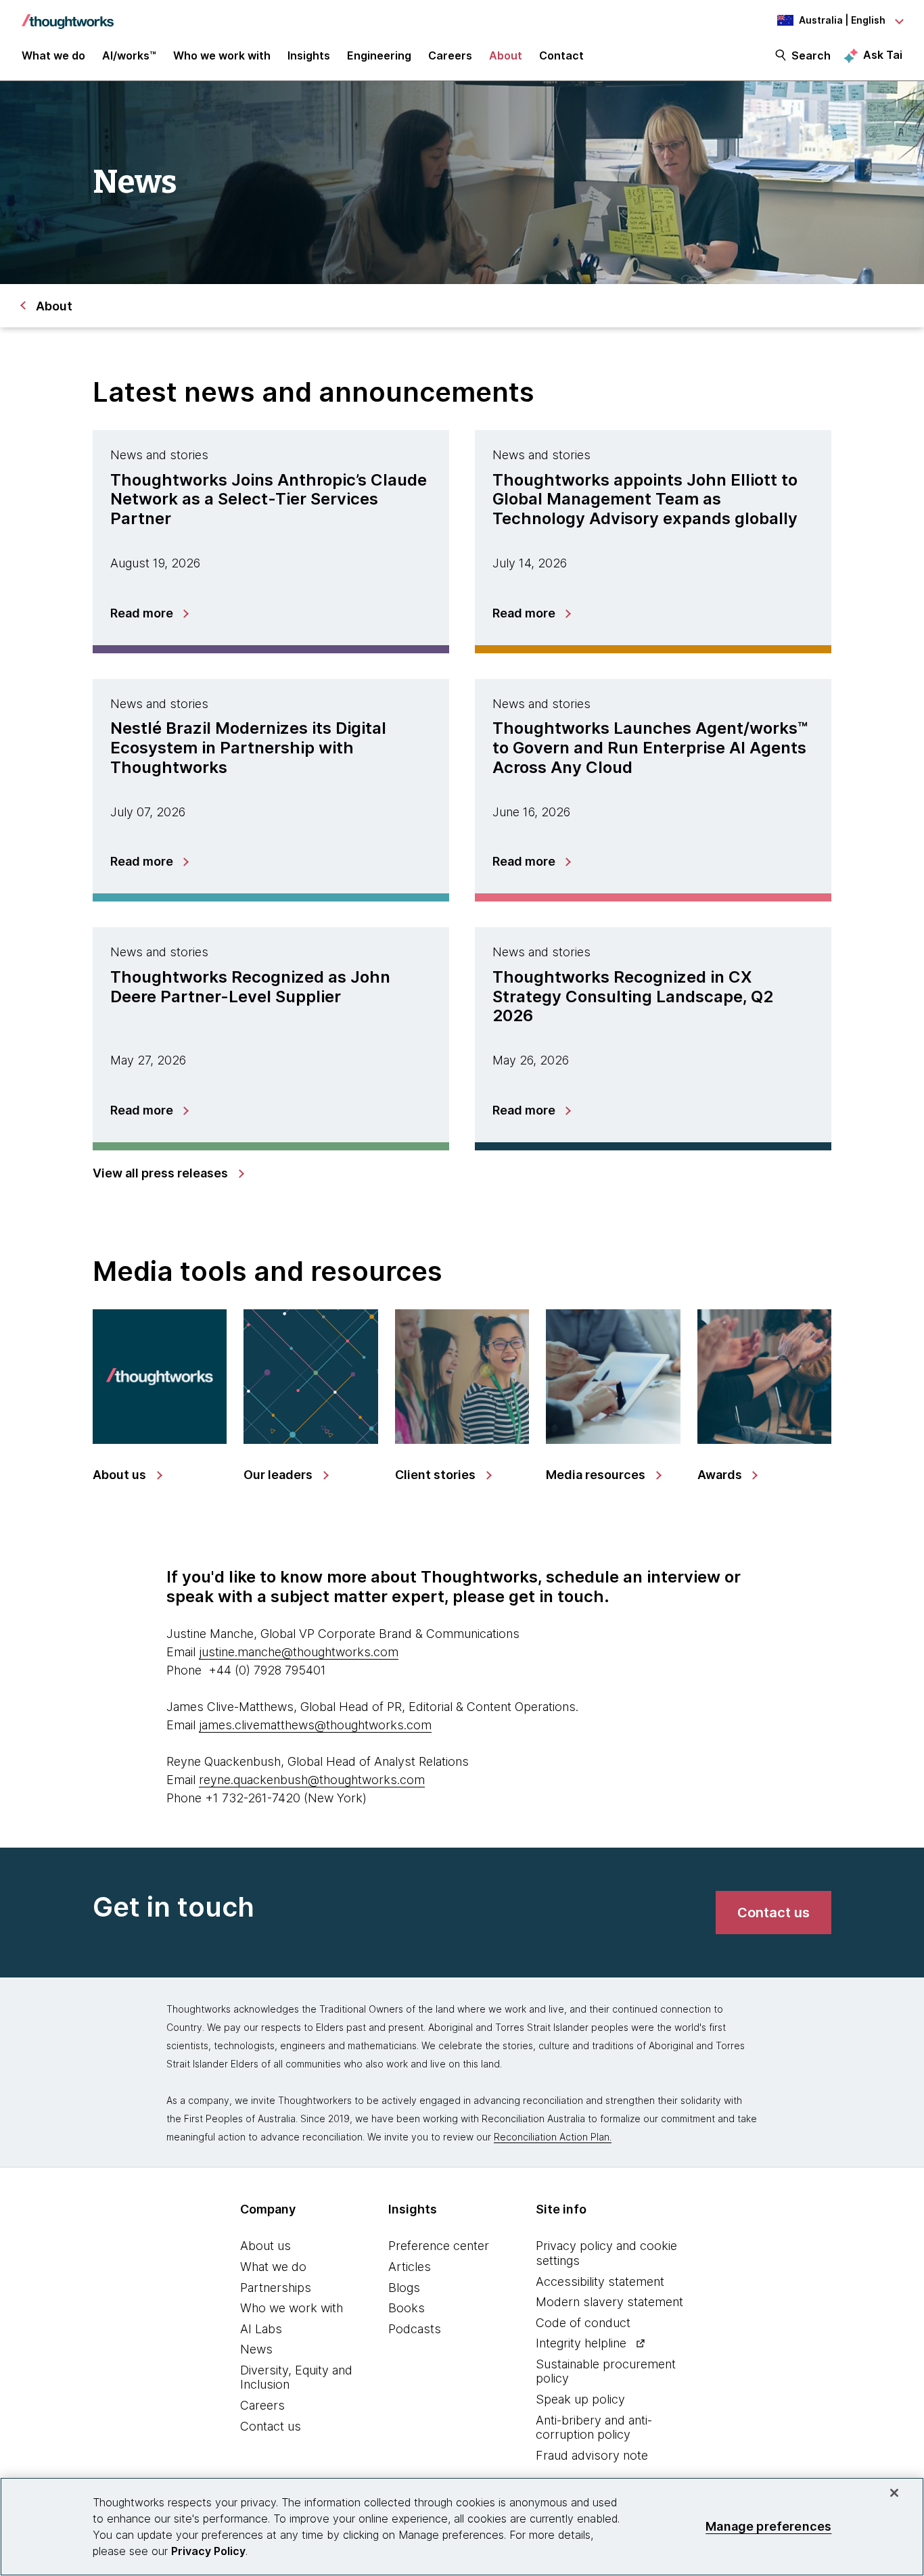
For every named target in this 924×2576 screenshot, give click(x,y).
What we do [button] (53, 55)
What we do (273, 2267)
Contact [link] (561, 55)
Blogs (404, 2288)
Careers (262, 2405)
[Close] (894, 2493)
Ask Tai (883, 55)
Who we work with (292, 2308)
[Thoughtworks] (68, 15)
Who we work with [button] (222, 55)
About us (265, 2246)
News (256, 2349)
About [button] (506, 55)
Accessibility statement (600, 2281)
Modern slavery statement (609, 2302)
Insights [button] (309, 55)
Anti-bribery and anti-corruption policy (594, 2428)
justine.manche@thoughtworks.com (299, 1652)
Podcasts (415, 2329)
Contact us (271, 2426)
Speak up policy (580, 2399)
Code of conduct (583, 2323)
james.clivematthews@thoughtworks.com (315, 1725)
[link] (168, 1173)
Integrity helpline (581, 2343)
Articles (410, 2267)
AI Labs (261, 2329)
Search (811, 55)
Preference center (439, 2246)
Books (407, 2308)
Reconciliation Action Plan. (553, 2137)
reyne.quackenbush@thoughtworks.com (312, 1780)
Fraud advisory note (592, 2455)
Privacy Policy (208, 2551)
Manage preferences (768, 2526)
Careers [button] (450, 55)
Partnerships (276, 2288)
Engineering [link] (379, 55)
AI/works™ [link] (129, 55)
